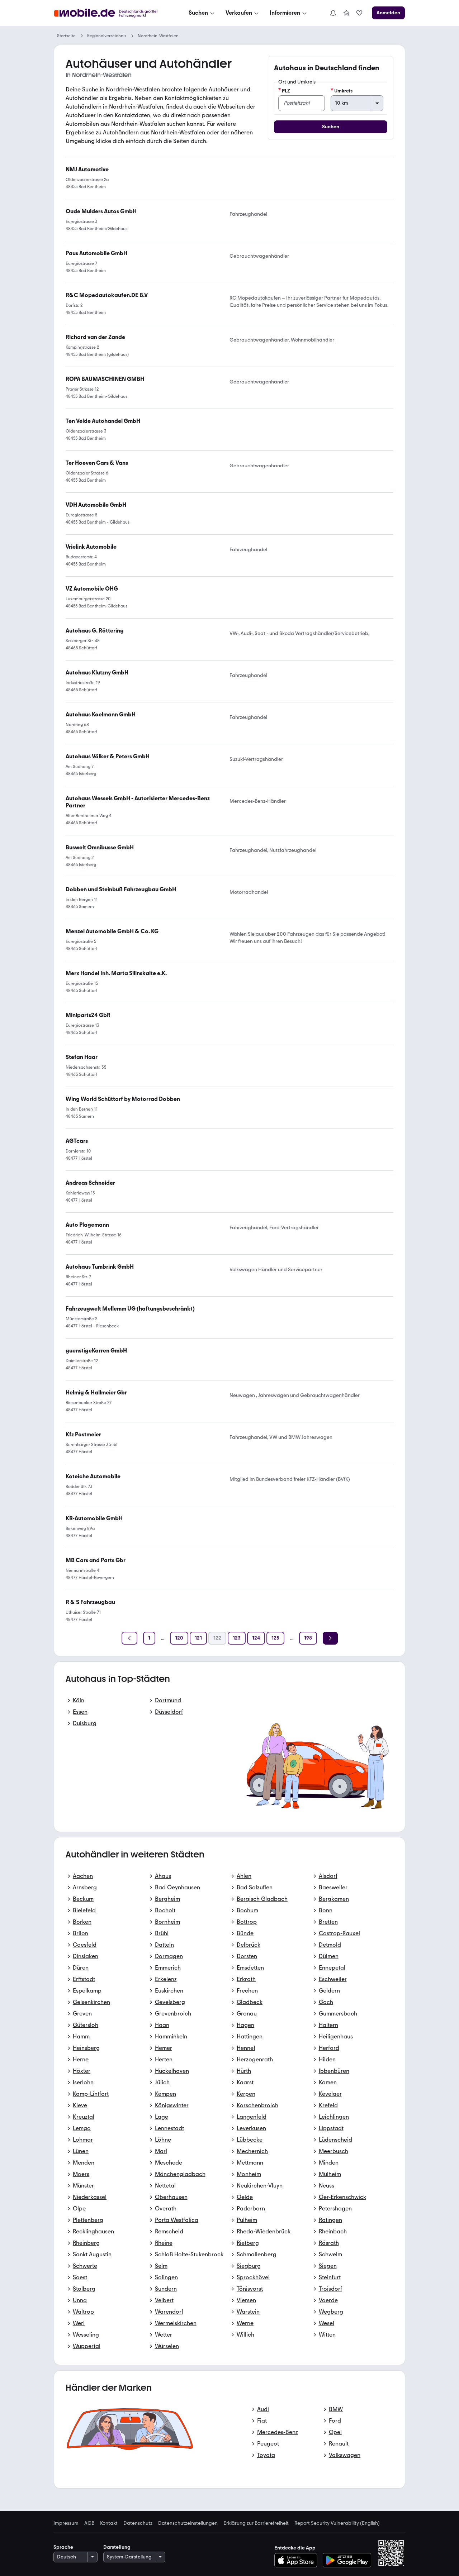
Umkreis (343, 91)
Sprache (63, 2547)
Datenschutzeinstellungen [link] (188, 2523)
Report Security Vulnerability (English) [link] (337, 2523)
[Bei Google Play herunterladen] (347, 2560)
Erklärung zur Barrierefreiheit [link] (256, 2523)
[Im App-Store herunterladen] (298, 2560)
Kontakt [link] (109, 2523)
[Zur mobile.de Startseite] (112, 13)
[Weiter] (330, 1638)
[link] (346, 13)
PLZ (286, 91)
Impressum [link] (66, 2523)
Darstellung (117, 2547)
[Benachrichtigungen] (333, 13)
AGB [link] (89, 2523)
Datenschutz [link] (138, 2523)
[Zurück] (129, 1638)
